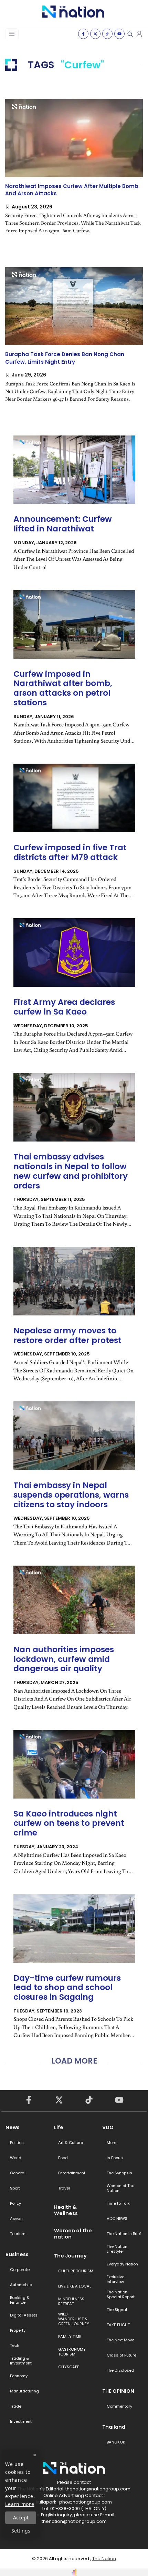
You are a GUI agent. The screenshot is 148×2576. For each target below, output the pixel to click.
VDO (108, 2127)
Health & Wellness (66, 2210)
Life (59, 2127)
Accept (21, 2518)
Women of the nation (73, 2234)
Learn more (20, 2504)
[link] (74, 172)
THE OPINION (118, 2391)
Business (17, 2254)
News (13, 2127)
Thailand (114, 2427)
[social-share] (83, 34)
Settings (21, 2531)
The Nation (104, 2559)
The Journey (70, 2256)
